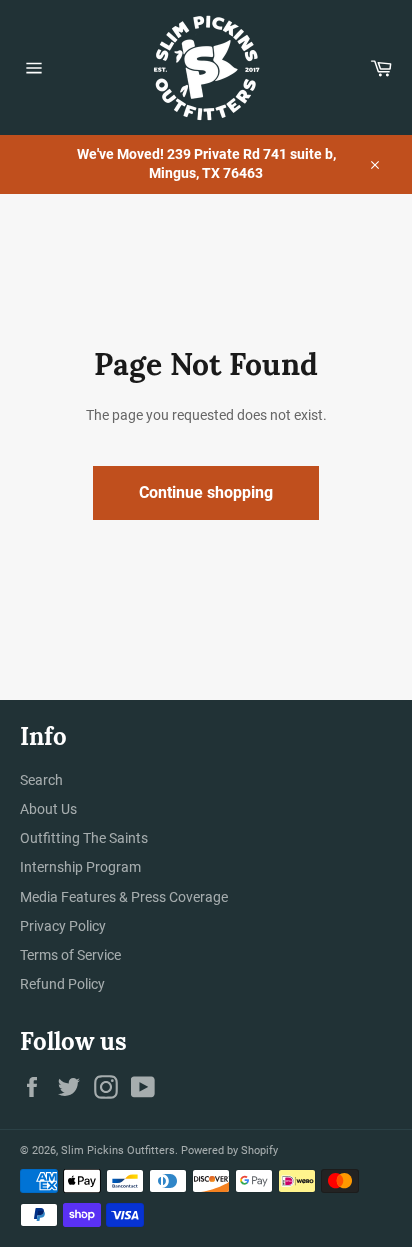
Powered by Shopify (229, 1150)
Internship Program (80, 867)
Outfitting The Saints (84, 838)
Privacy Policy (63, 926)
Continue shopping (206, 492)
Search (41, 780)
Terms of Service (70, 955)
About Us (48, 809)
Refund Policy (62, 984)
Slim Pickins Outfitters (118, 1150)
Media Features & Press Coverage (124, 897)
